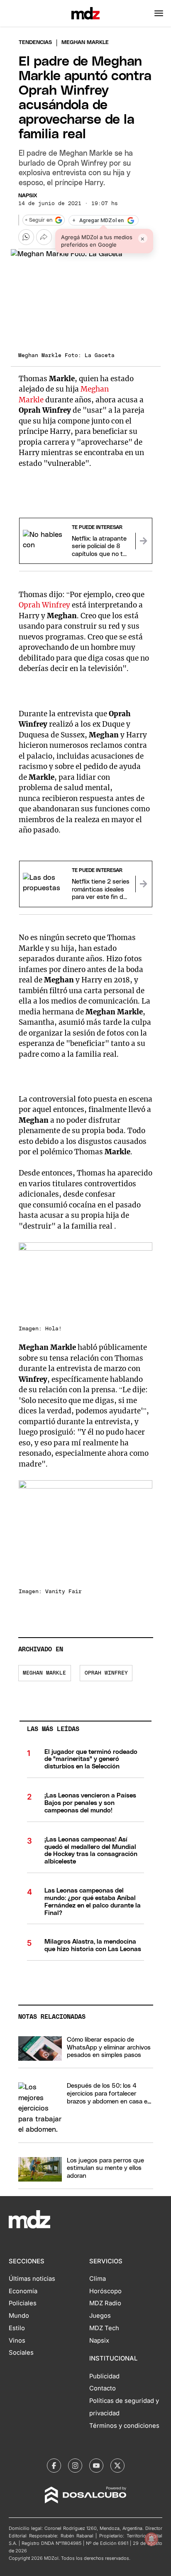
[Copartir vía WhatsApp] (26, 237)
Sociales (21, 2353)
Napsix (28, 196)
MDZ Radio (105, 2303)
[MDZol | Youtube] (96, 2466)
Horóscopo (105, 2291)
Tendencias (35, 43)
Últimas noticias (32, 2279)
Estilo (17, 2328)
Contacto (103, 2388)
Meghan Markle (44, 1673)
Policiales (23, 2303)
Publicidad (104, 2376)
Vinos (17, 2341)
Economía (23, 2291)
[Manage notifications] (151, 2539)
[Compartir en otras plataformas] (44, 237)
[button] (159, 13)
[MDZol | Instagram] (75, 2466)
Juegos (100, 2316)
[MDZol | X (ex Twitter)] (117, 2466)
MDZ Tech (104, 2328)
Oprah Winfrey (44, 605)
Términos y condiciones (124, 2426)
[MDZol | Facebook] (54, 2466)
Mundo (19, 2316)
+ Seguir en (39, 220)
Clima (98, 2279)
